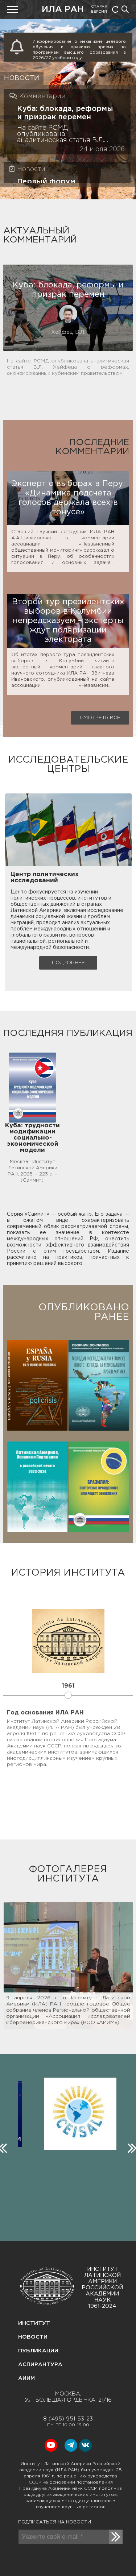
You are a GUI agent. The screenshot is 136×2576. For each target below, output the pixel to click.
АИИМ (26, 2378)
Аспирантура (40, 2365)
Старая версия (99, 9)
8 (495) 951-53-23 (68, 2419)
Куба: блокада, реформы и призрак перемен (65, 113)
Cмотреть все (100, 718)
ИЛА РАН (63, 10)
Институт (34, 2323)
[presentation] (131, 2146)
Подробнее (68, 963)
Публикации (38, 2351)
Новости (33, 2337)
